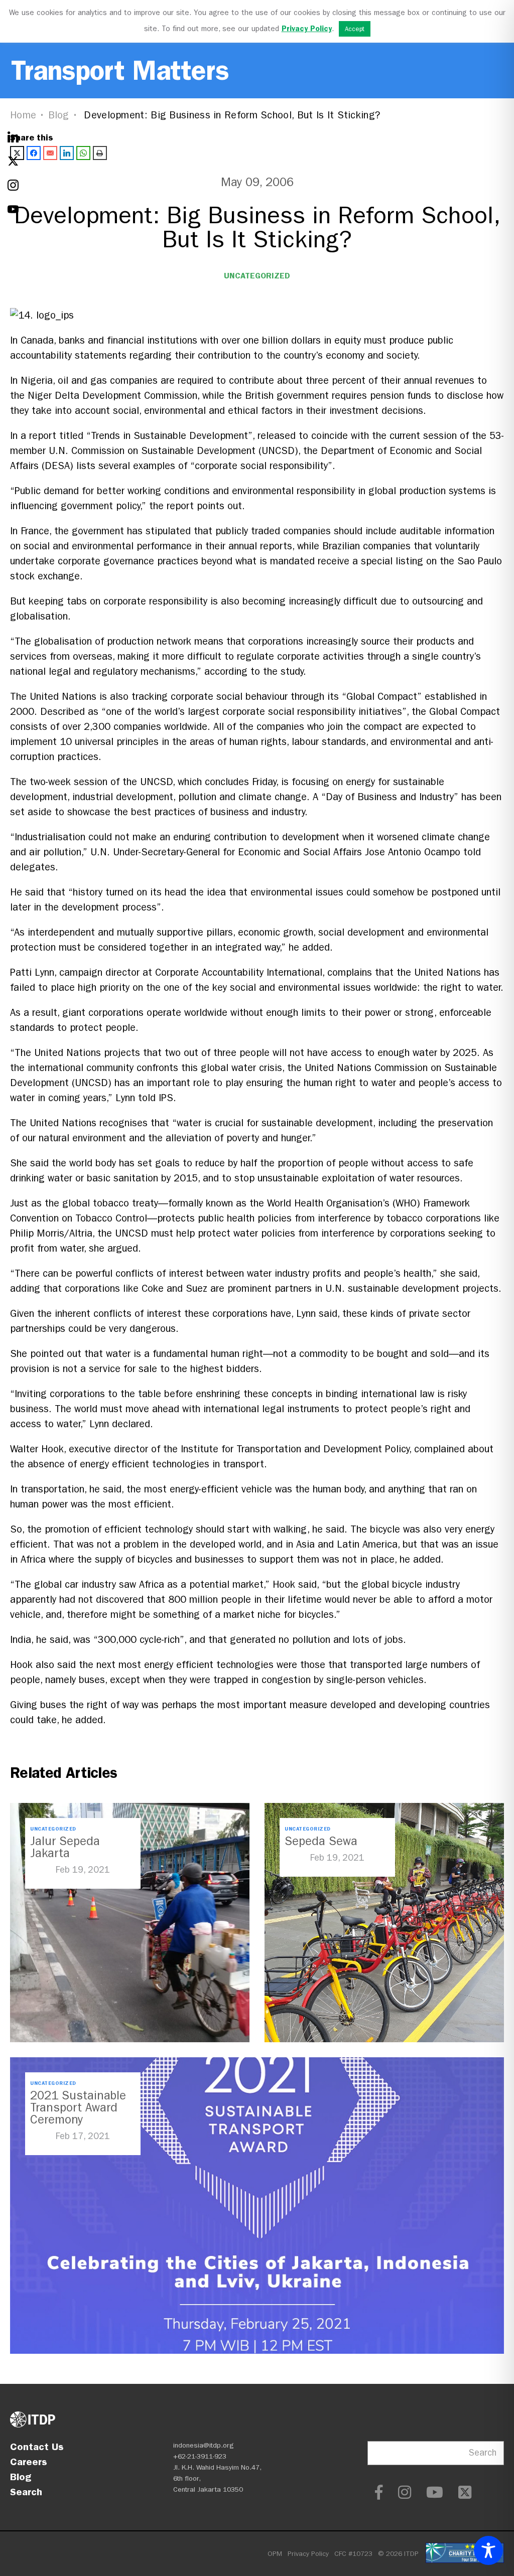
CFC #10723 (353, 2554)
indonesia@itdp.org (204, 2445)
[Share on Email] (50, 153)
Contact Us (37, 2447)
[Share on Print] (100, 153)
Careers (29, 2462)
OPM (275, 2554)
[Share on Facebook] (34, 153)
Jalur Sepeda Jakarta (65, 1847)
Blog (59, 115)
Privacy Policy (308, 2554)
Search (26, 2492)
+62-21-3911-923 (200, 2456)
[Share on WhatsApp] (83, 153)
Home (23, 115)
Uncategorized (257, 276)
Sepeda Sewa (321, 1841)
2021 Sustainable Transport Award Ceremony (78, 2107)
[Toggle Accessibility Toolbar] (488, 2550)
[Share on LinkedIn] (67, 153)
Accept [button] (355, 29)
